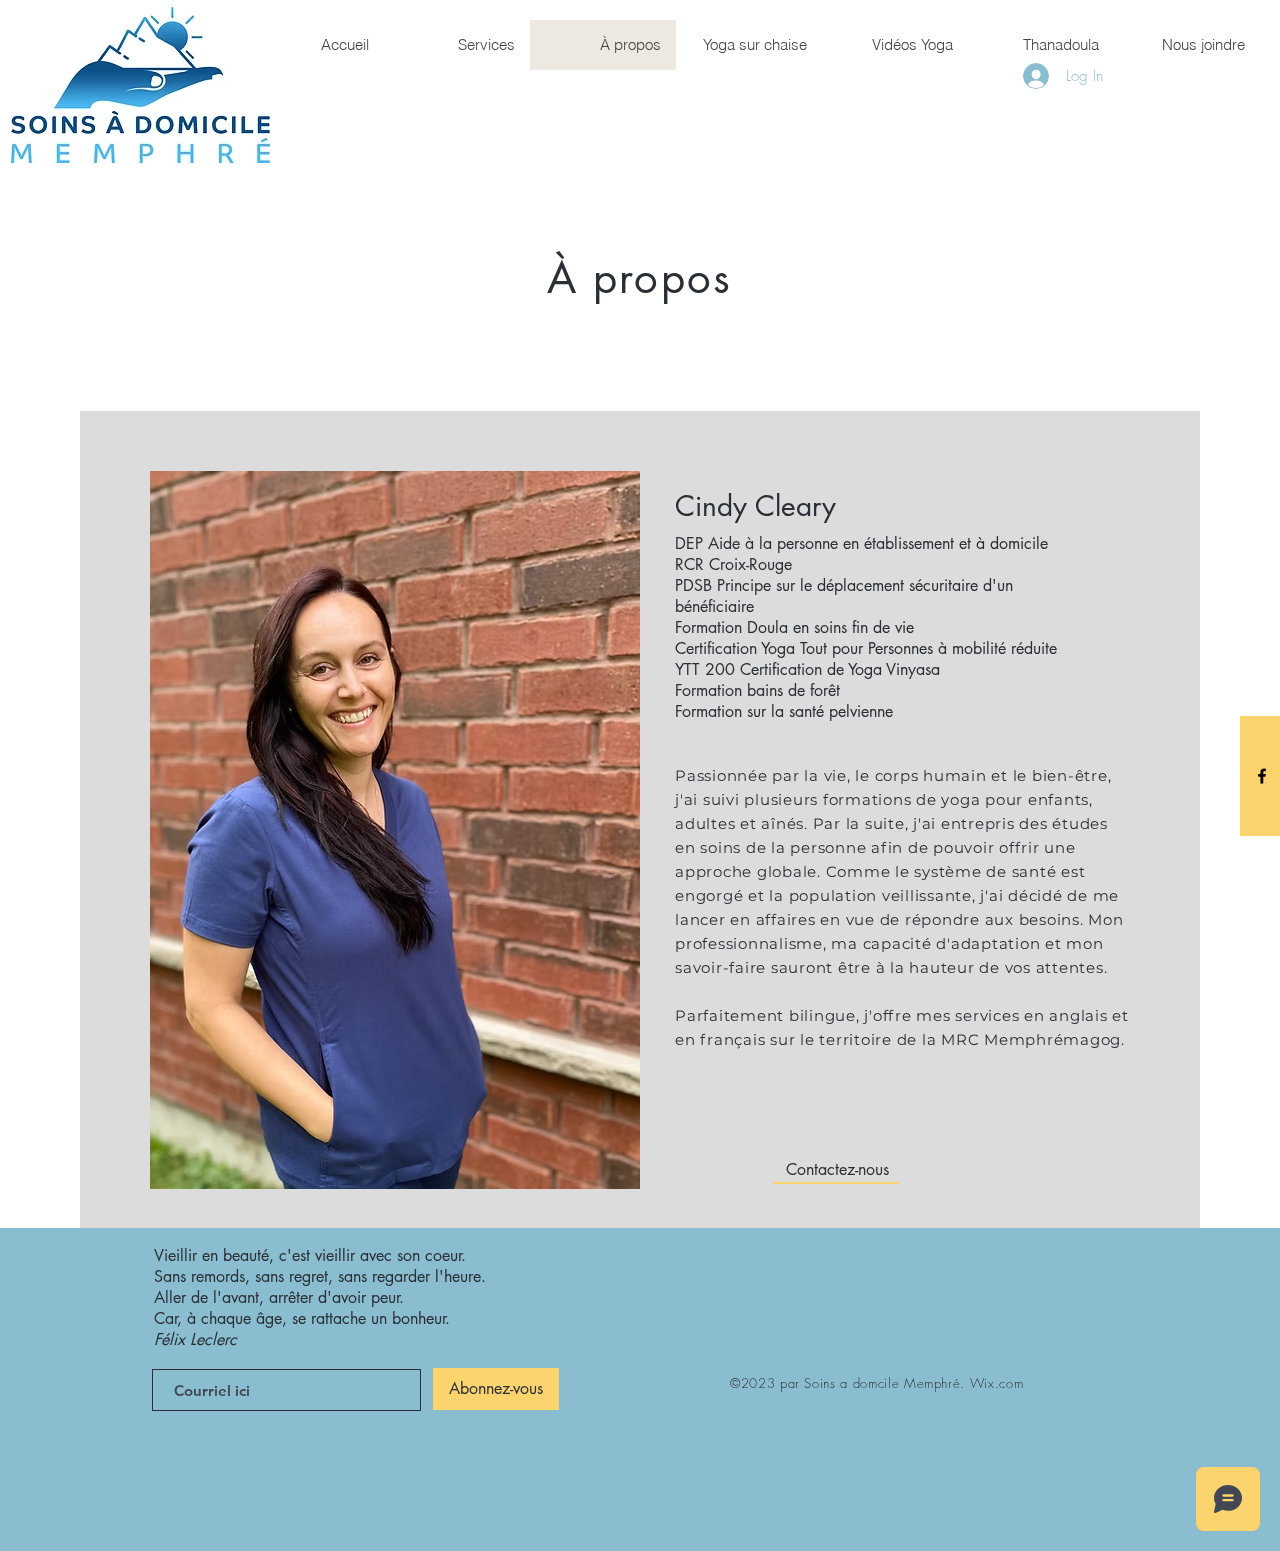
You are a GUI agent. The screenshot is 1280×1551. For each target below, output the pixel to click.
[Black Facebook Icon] (1262, 776)
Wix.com (997, 1383)
